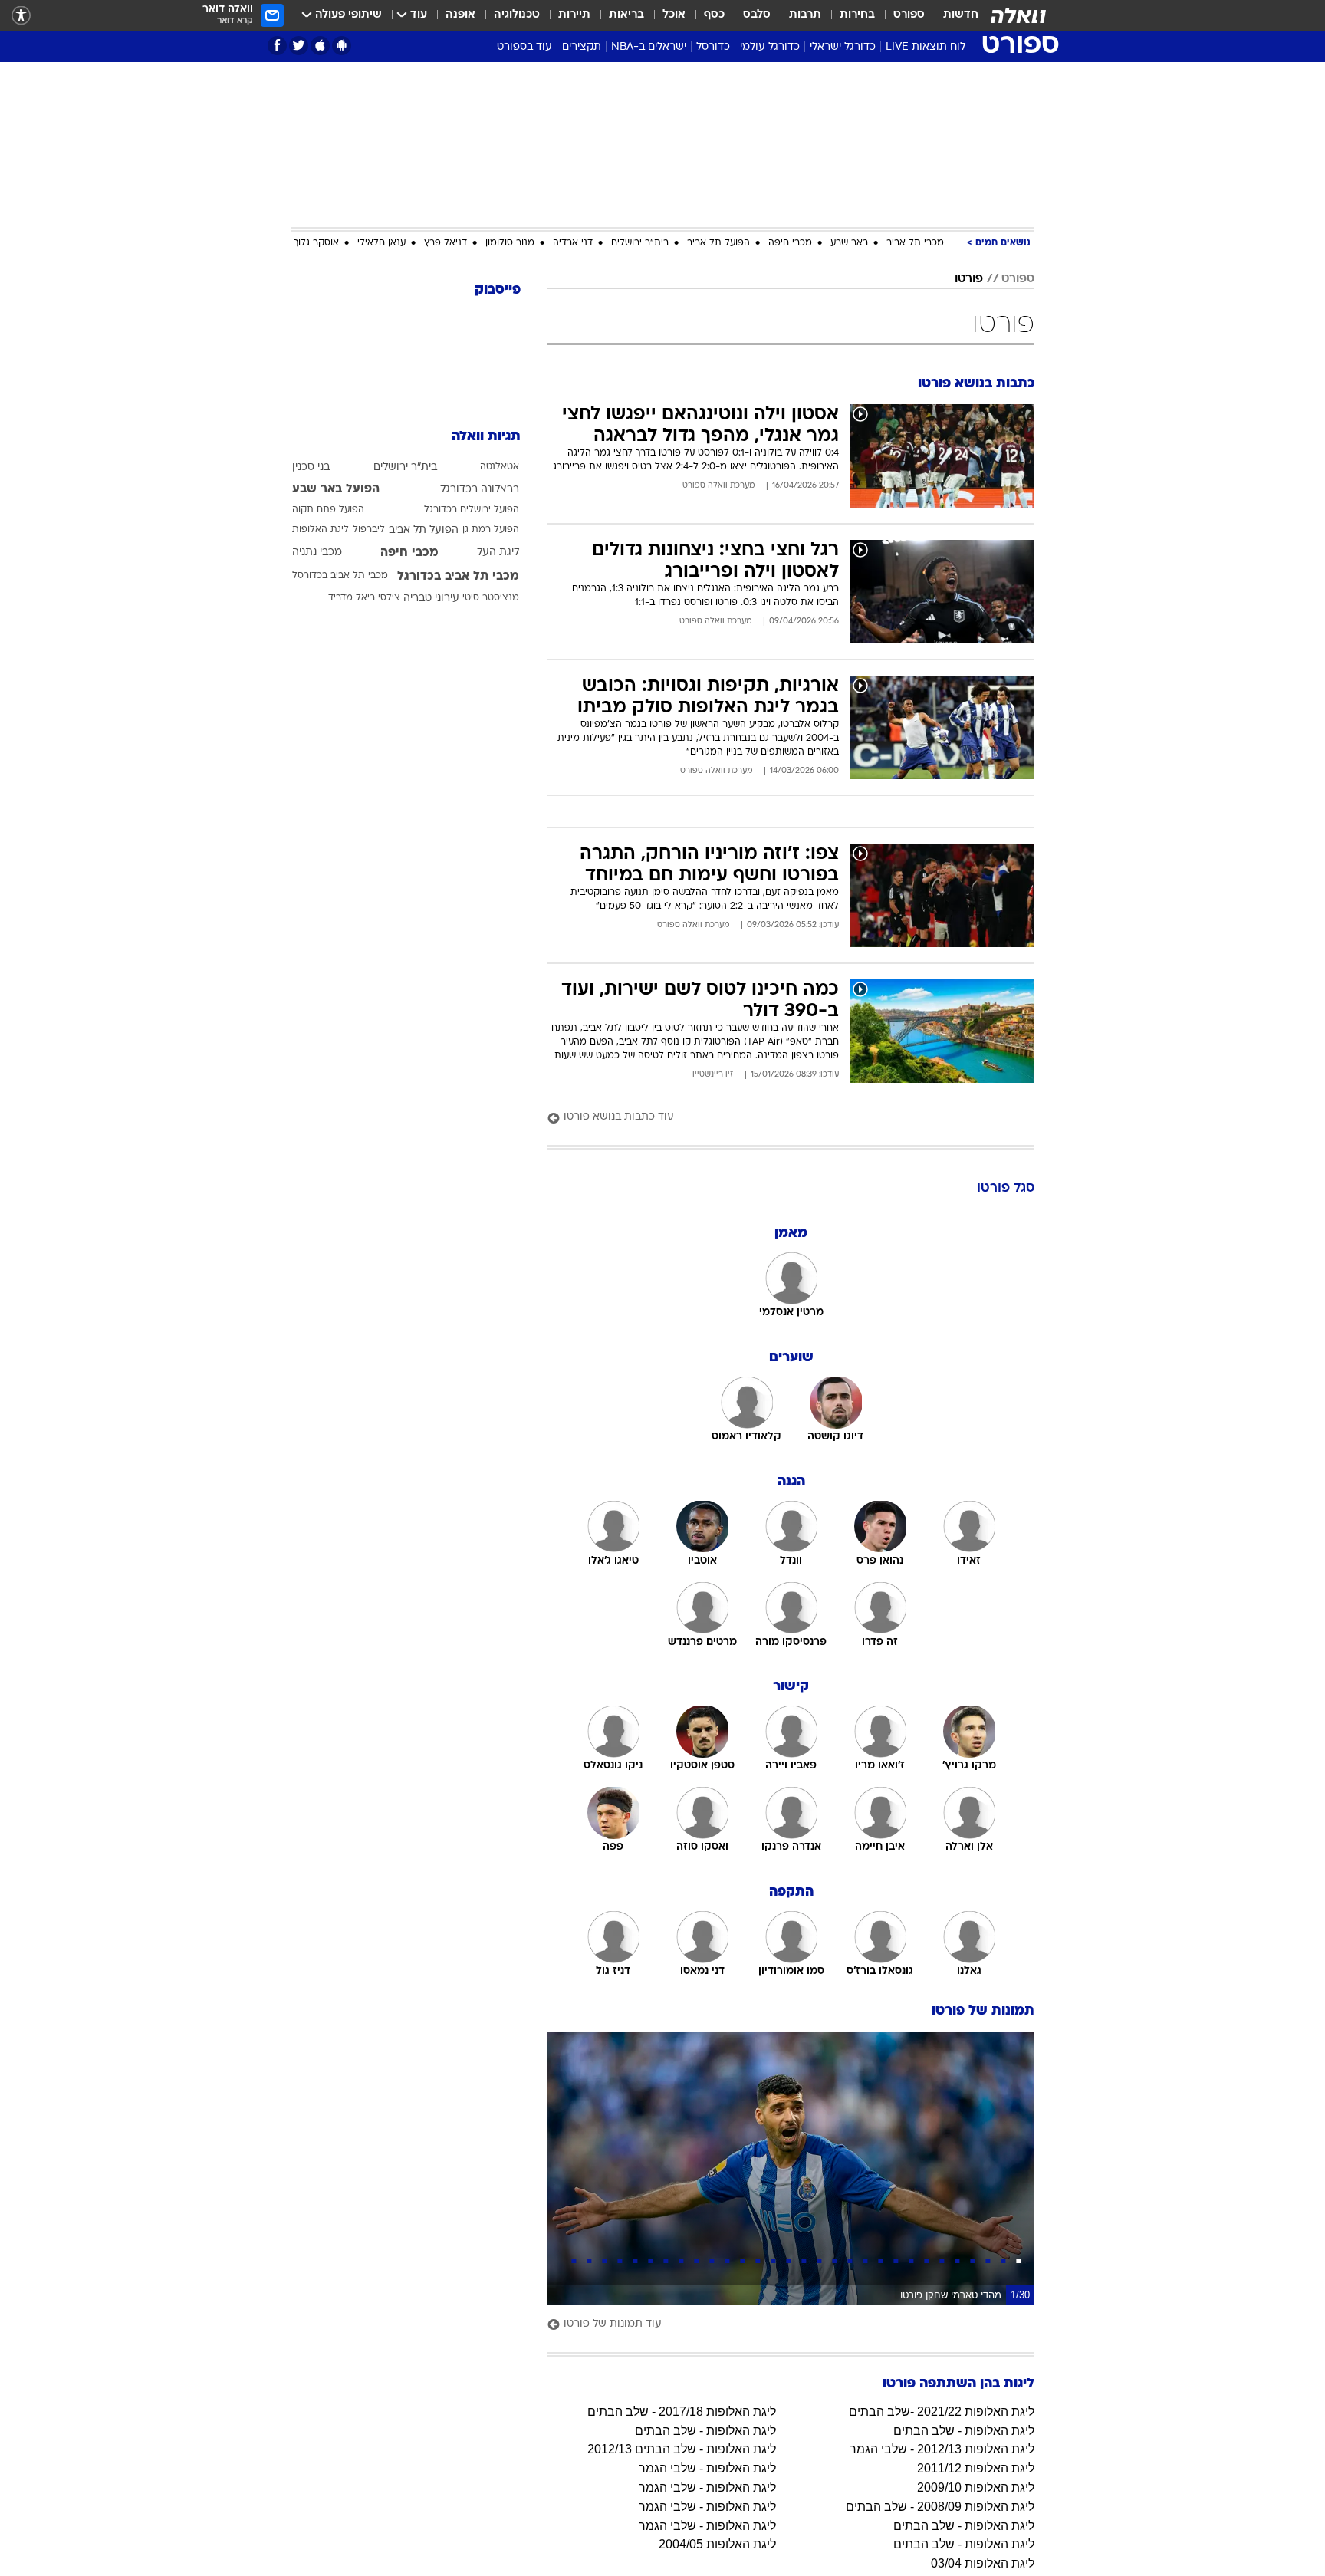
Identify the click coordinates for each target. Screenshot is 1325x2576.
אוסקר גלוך (316, 243)
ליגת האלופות (321, 530)
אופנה (460, 15)
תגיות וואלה (486, 437)
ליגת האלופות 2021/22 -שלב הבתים (942, 2412)
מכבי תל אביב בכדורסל (340, 576)
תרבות (805, 15)
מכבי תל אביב (915, 243)
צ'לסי (389, 598)
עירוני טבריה (431, 599)
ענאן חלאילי (381, 243)
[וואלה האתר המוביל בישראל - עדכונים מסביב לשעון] (1018, 15)
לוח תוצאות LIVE (926, 47)
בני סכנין (311, 467)
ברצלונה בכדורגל (480, 490)
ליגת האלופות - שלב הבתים (964, 2431)
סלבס (757, 15)
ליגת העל (498, 553)
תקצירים (582, 47)
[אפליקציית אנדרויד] (342, 46)
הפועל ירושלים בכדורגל (472, 510)
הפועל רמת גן (491, 530)
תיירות (574, 15)
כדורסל (713, 47)
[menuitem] (952, 15)
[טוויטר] (299, 46)
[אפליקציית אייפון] (320, 46)
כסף (714, 15)
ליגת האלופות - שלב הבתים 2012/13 (682, 2449)
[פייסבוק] (277, 46)
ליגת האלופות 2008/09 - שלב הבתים (940, 2507)
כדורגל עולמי (770, 47)
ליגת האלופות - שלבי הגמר (707, 2468)
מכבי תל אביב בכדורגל (458, 577)
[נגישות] (21, 16)
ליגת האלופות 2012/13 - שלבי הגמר (942, 2449)
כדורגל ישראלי (843, 47)
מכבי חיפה (790, 243)
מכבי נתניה (317, 553)
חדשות (961, 15)
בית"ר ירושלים (640, 243)
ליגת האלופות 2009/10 (976, 2487)
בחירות (857, 15)
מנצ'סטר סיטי (491, 598)
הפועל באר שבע (336, 489)
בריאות (626, 15)
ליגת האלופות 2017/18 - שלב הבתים (682, 2412)
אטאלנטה (500, 467)
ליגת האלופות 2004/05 (717, 2544)
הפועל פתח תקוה (328, 510)
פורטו (969, 279)
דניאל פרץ (446, 243)
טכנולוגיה (517, 15)
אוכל (674, 15)
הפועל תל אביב (718, 243)
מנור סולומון (510, 243)
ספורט (909, 15)
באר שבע (849, 243)
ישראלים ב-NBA (649, 47)
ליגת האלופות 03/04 (983, 2563)
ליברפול (369, 530)
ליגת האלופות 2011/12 (976, 2468)
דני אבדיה (573, 243)
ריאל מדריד (352, 598)
